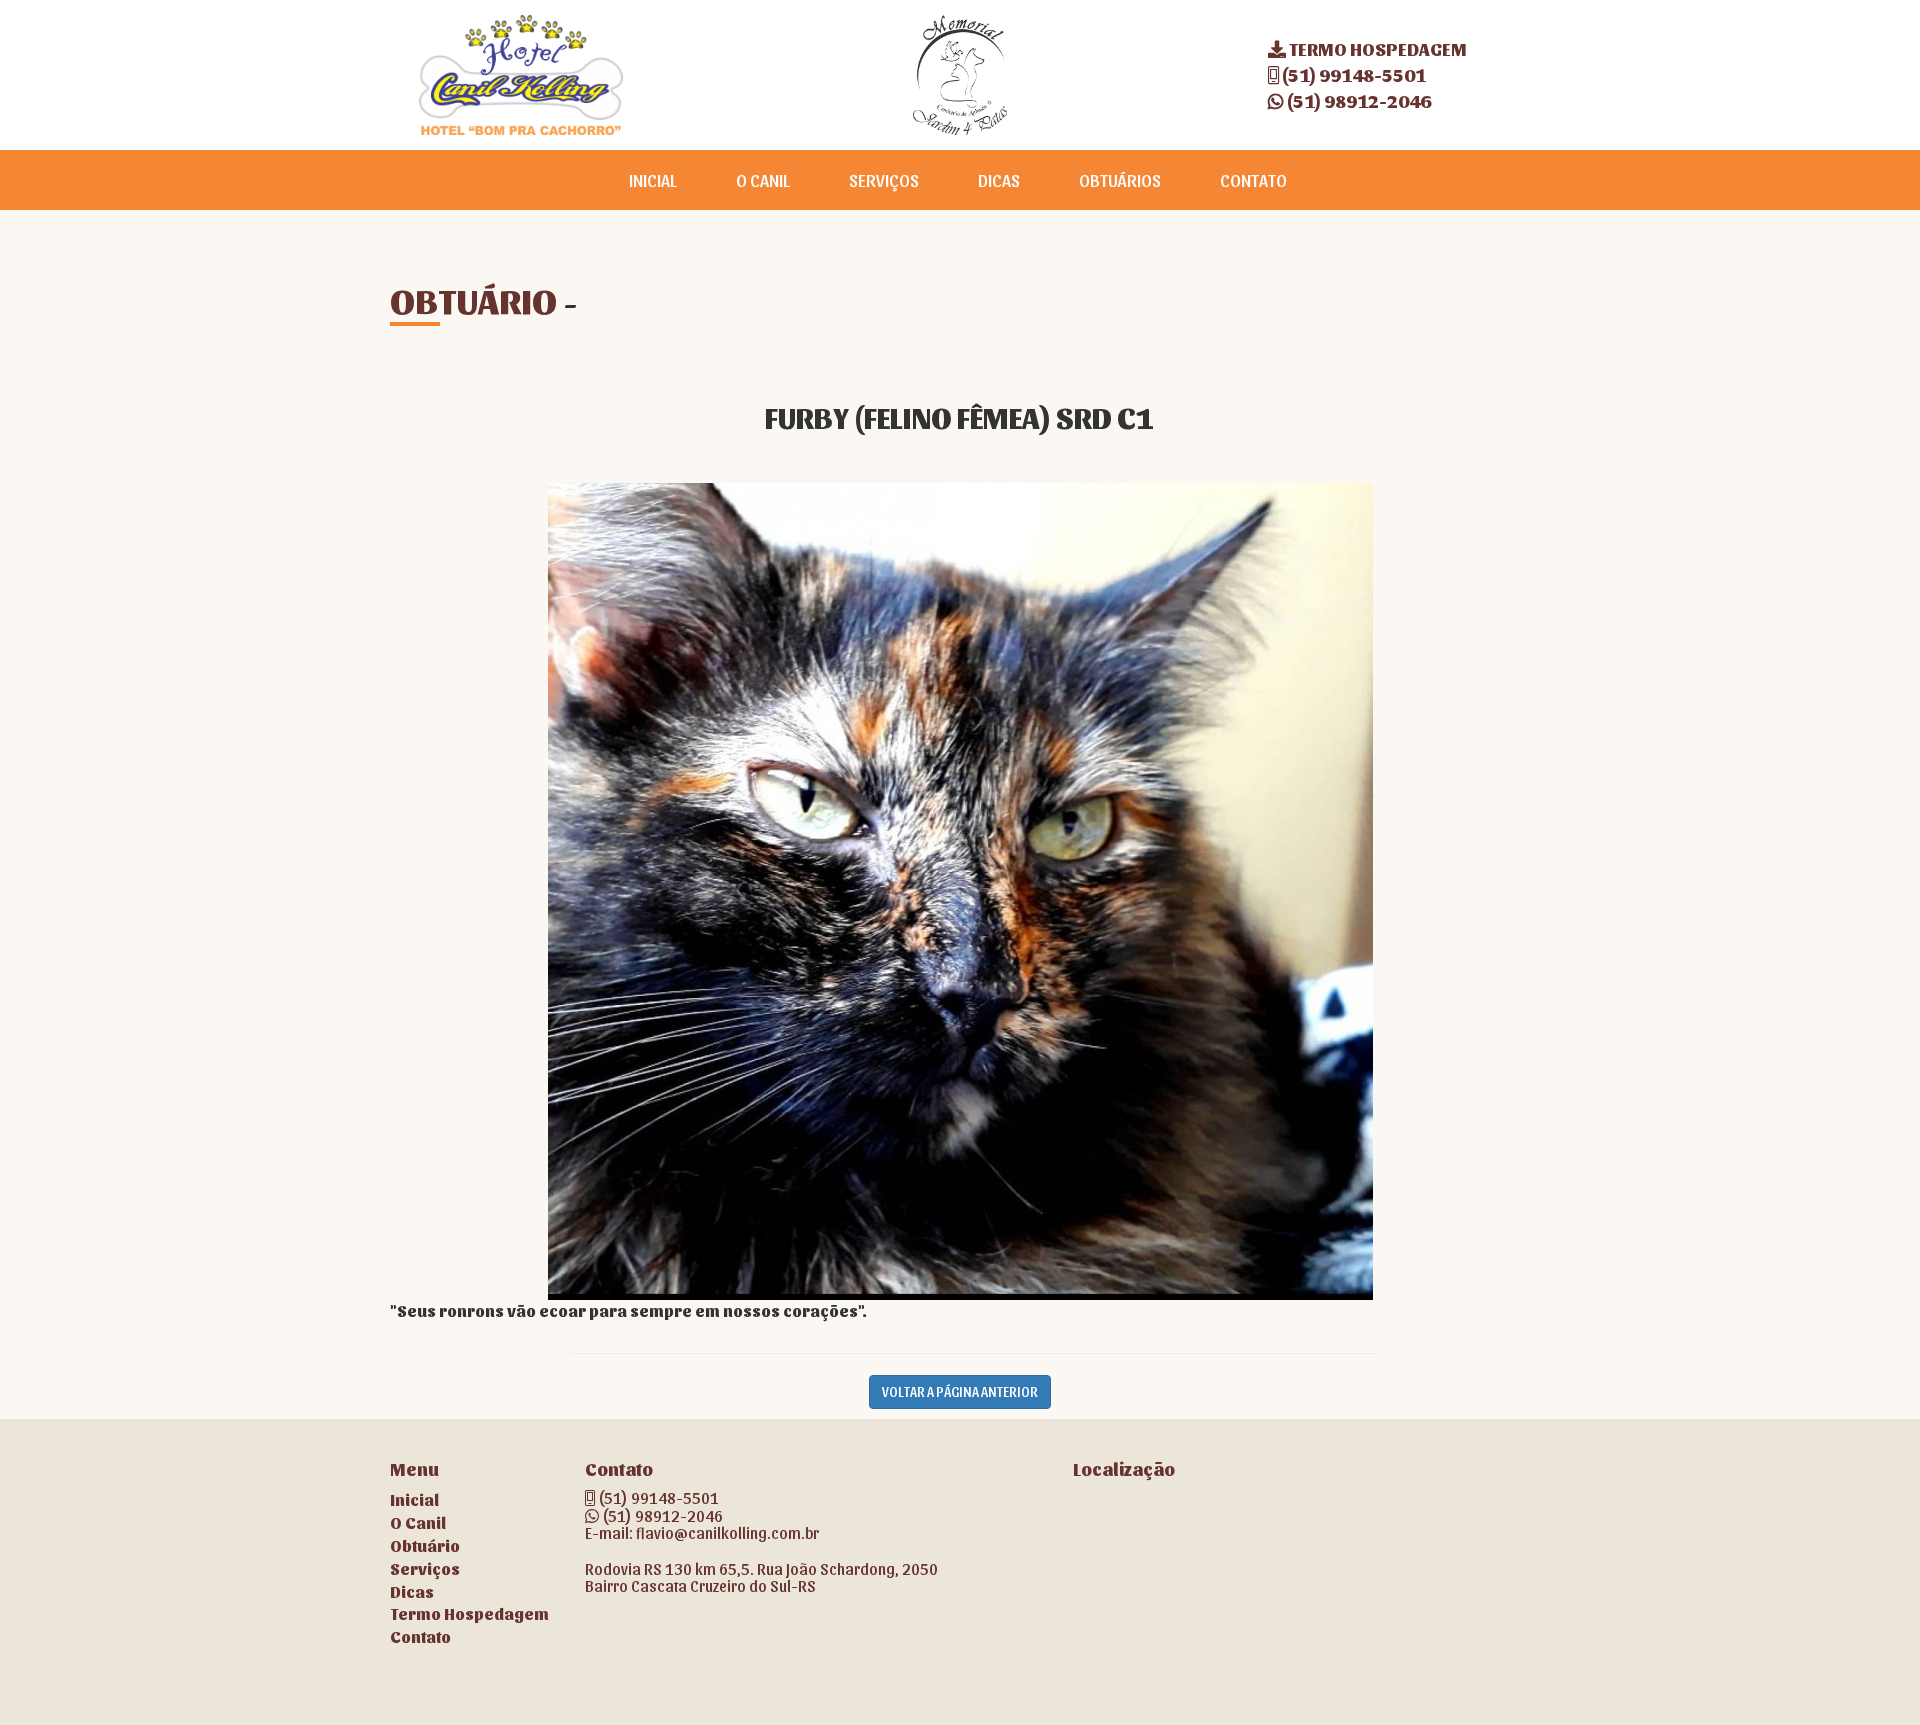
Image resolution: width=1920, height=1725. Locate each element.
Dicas (412, 1591)
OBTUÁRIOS (1120, 179)
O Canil (418, 1522)
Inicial (414, 1499)
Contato (420, 1636)
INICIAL (653, 179)
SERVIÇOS (884, 179)
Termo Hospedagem (469, 1613)
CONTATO (1253, 179)
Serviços (425, 1568)
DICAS (999, 179)
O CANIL (763, 179)
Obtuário (425, 1545)
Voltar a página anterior (960, 1391)
